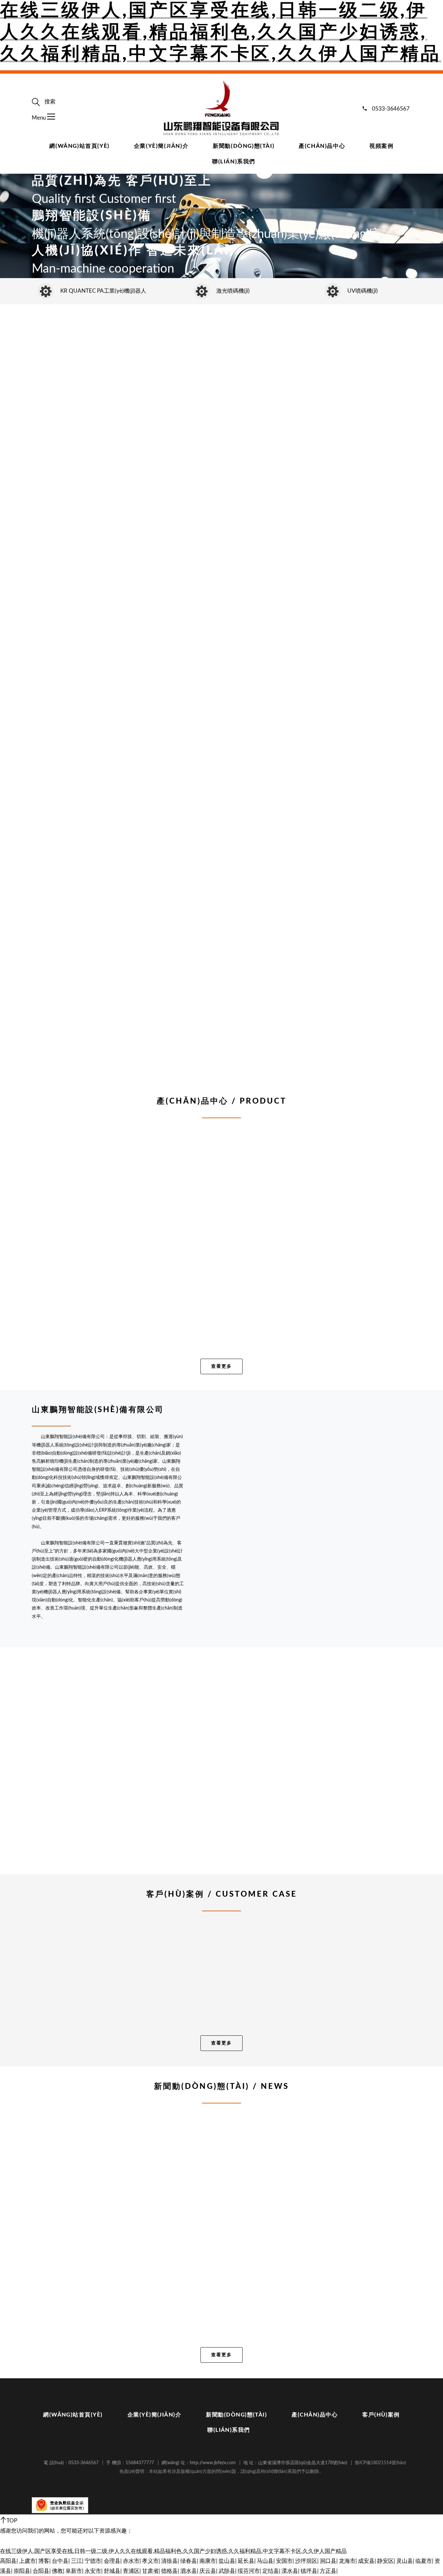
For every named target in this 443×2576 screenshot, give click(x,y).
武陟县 (227, 2571)
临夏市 (424, 2561)
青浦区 (131, 2571)
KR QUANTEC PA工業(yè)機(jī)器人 (103, 291)
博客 (44, 2561)
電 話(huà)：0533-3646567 (71, 2463)
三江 (77, 2561)
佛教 (57, 2571)
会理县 (112, 2561)
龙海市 (347, 2561)
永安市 (93, 2571)
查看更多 (221, 1366)
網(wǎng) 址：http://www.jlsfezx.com (199, 2463)
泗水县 (189, 2571)
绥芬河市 (249, 2571)
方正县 (328, 2571)
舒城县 (112, 2571)
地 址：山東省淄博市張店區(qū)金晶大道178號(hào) (295, 2463)
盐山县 (227, 2561)
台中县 (60, 2561)
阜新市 (74, 2571)
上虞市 (27, 2561)
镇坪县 (309, 2571)
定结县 (271, 2571)
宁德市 (93, 2561)
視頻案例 (381, 146)
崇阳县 (22, 2571)
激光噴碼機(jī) (233, 291)
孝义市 (150, 2561)
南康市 (208, 2561)
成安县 (366, 2561)
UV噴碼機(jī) (363, 291)
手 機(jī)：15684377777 (130, 2463)
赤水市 (131, 2561)
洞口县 (328, 2561)
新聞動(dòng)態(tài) (244, 146)
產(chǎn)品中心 (322, 146)
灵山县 (405, 2561)
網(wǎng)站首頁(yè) (79, 146)
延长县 (246, 2561)
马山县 (265, 2561)
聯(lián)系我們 (234, 162)
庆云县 (208, 2571)
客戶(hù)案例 (381, 2415)
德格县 (169, 2571)
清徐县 (169, 2561)
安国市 (284, 2561)
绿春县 (189, 2561)
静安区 (385, 2561)
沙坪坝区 (306, 2561)
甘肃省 (150, 2571)
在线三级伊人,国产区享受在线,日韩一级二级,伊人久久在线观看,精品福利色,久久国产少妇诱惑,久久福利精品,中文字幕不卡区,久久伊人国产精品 (221, 32)
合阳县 (41, 2571)
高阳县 (8, 2561)
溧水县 (290, 2571)
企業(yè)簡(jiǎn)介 (161, 146)
